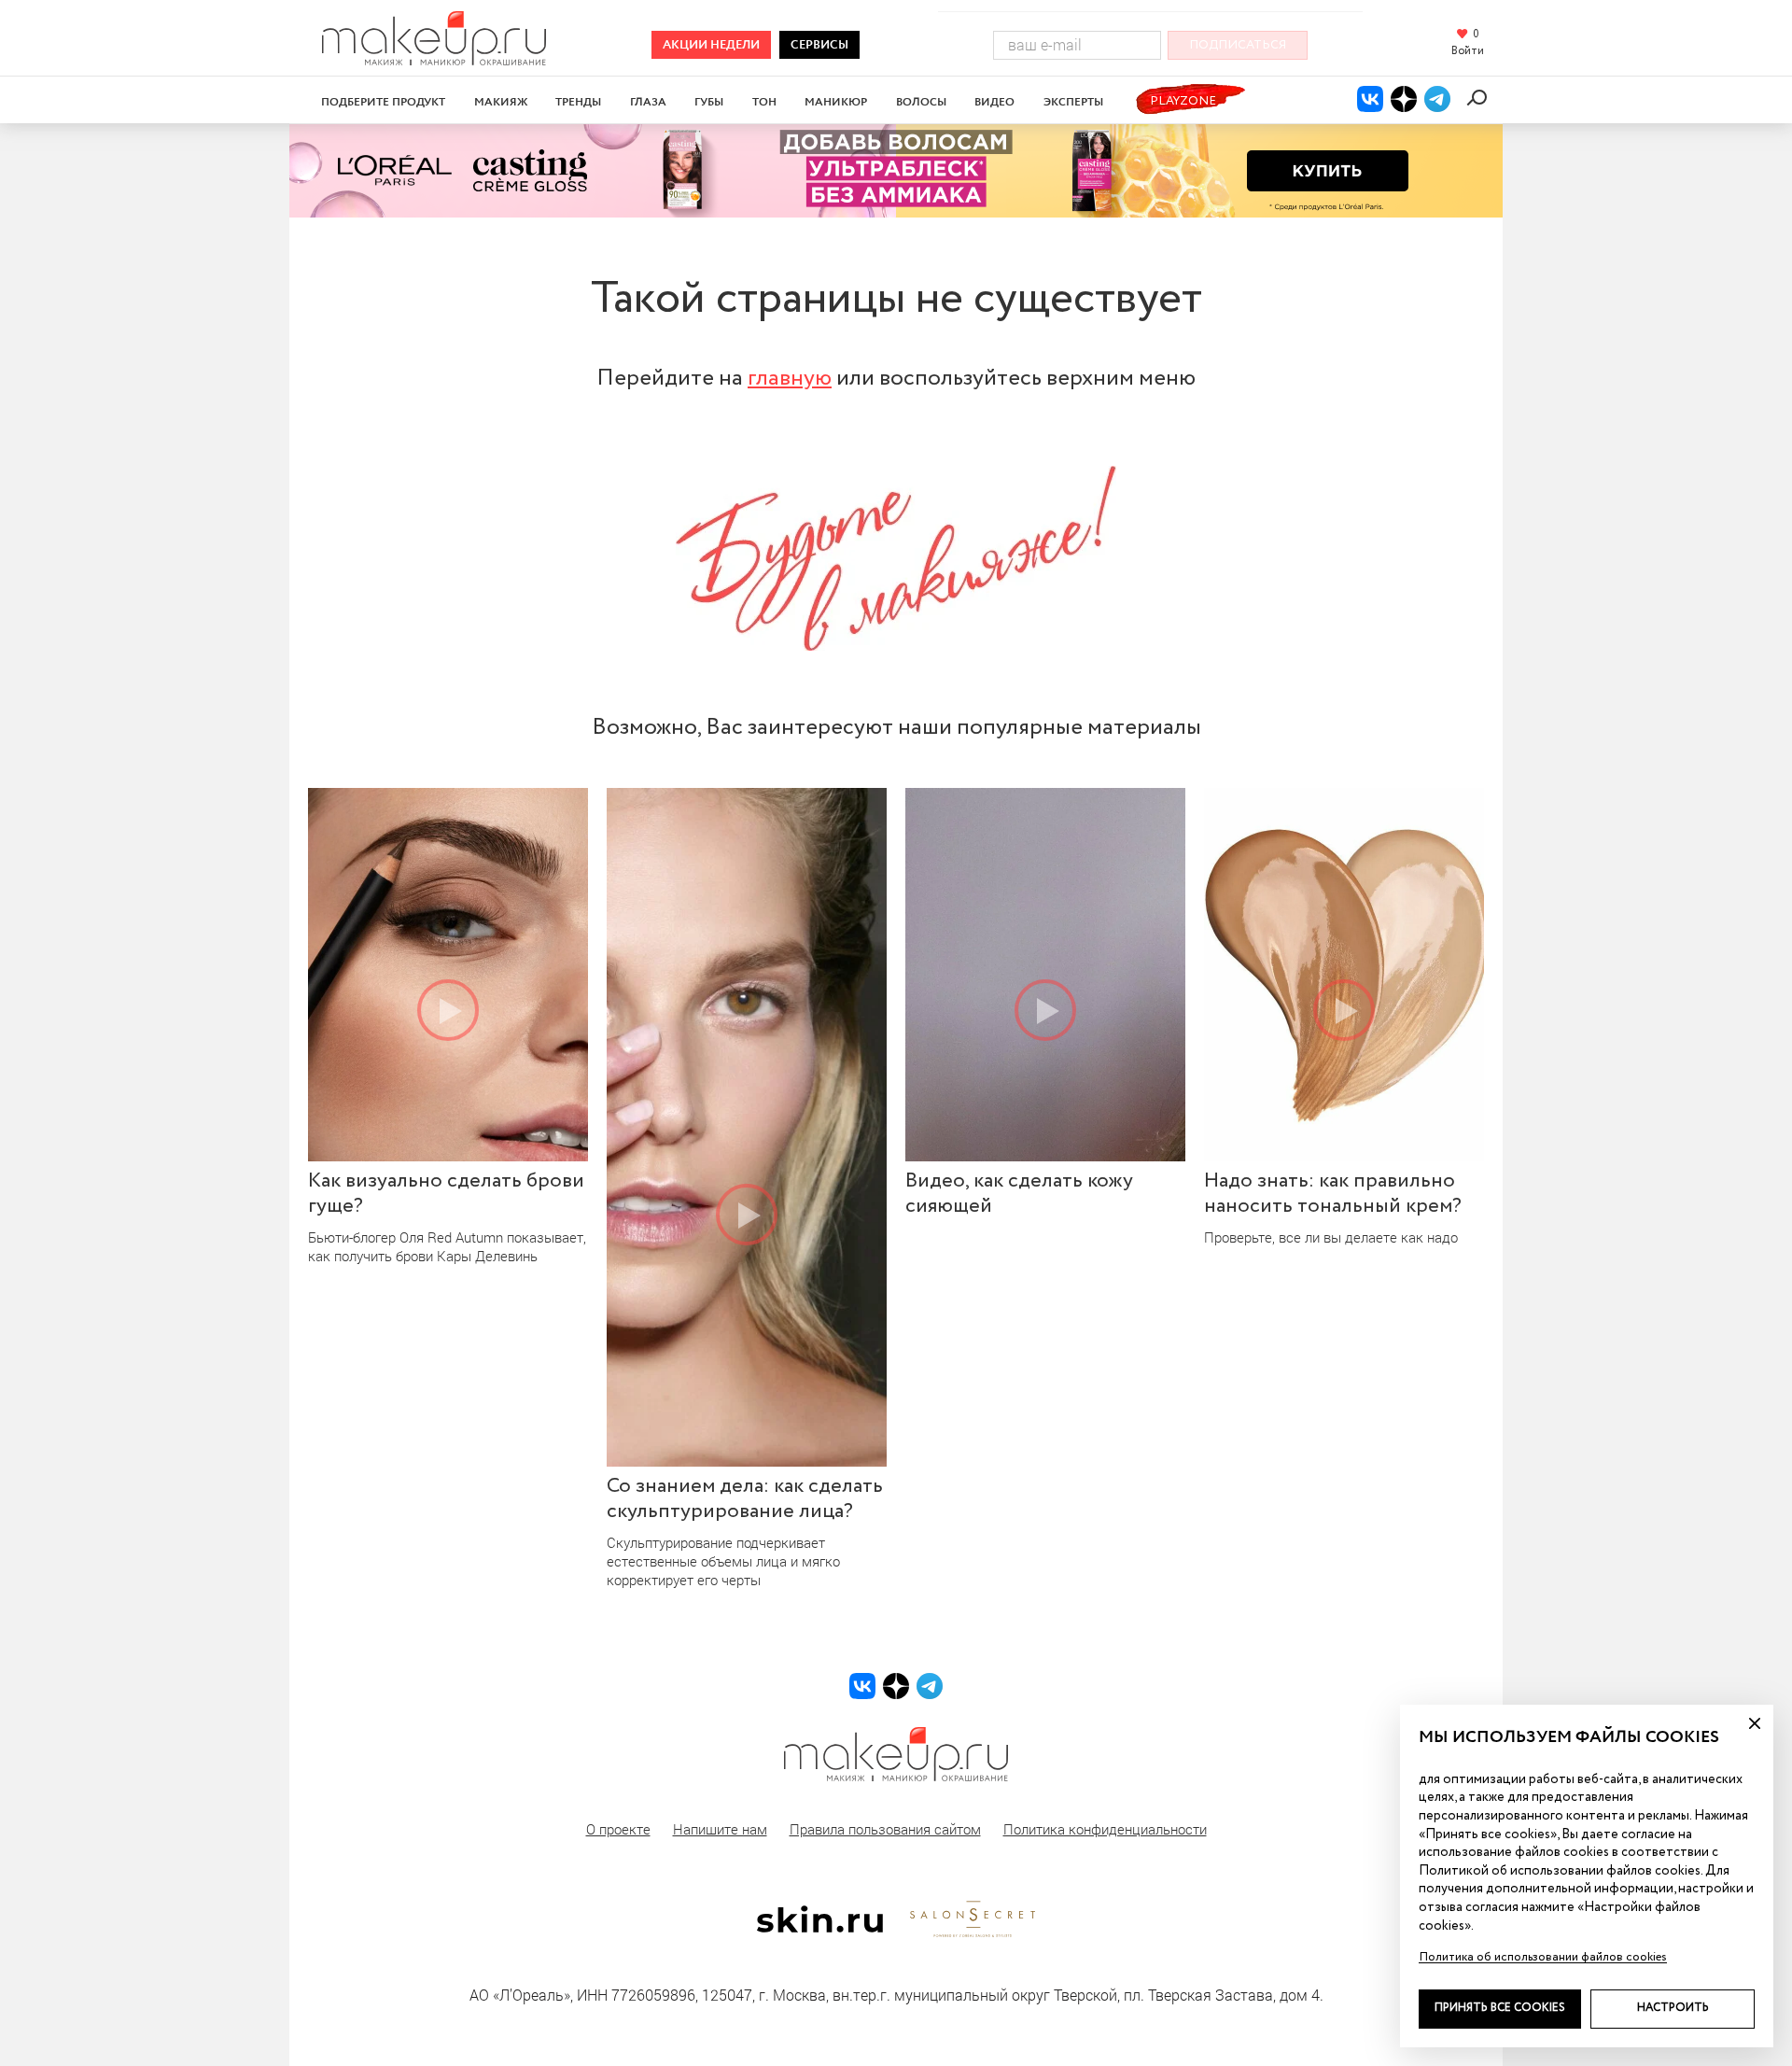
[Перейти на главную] (434, 59)
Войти (1468, 51)
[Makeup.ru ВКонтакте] (1370, 99)
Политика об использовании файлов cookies (1543, 1957)
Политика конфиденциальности (1105, 1829)
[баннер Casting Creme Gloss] (896, 171)
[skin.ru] (819, 1928)
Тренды (578, 102)
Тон (764, 102)
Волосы (921, 102)
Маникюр (836, 102)
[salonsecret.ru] (973, 1933)
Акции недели (711, 45)
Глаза (648, 102)
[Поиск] (1480, 98)
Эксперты (1073, 102)
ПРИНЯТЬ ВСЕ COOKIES (1500, 2008)
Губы (709, 102)
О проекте (618, 1829)
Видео (994, 102)
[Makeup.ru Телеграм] (1437, 99)
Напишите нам (720, 1829)
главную (790, 378)
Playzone (1183, 101)
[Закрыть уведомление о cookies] (1755, 1723)
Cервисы (819, 45)
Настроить (1673, 2008)
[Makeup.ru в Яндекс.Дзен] (1404, 99)
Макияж (501, 102)
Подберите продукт (383, 102)
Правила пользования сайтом (885, 1829)
